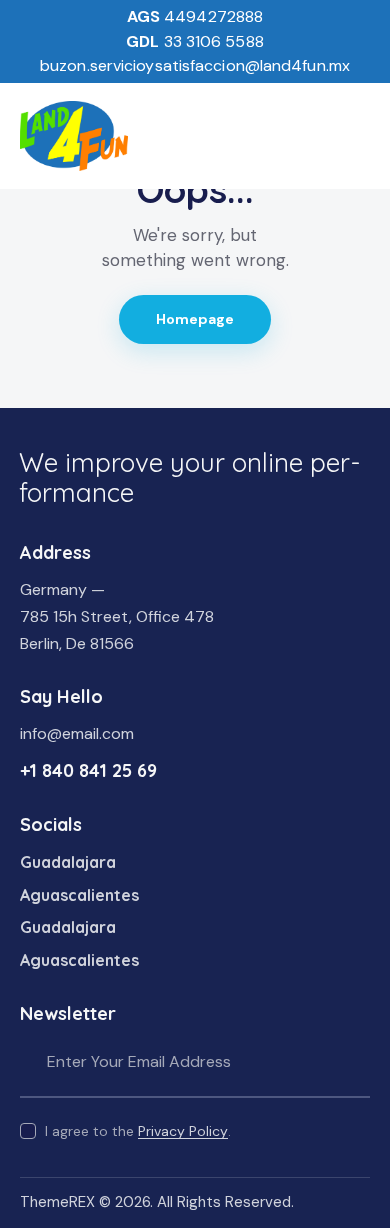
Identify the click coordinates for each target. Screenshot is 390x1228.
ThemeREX (57, 1202)
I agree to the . (138, 1131)
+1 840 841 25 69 (88, 770)
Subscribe (355, 1062)
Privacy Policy (183, 1131)
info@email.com (77, 733)
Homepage (195, 319)
